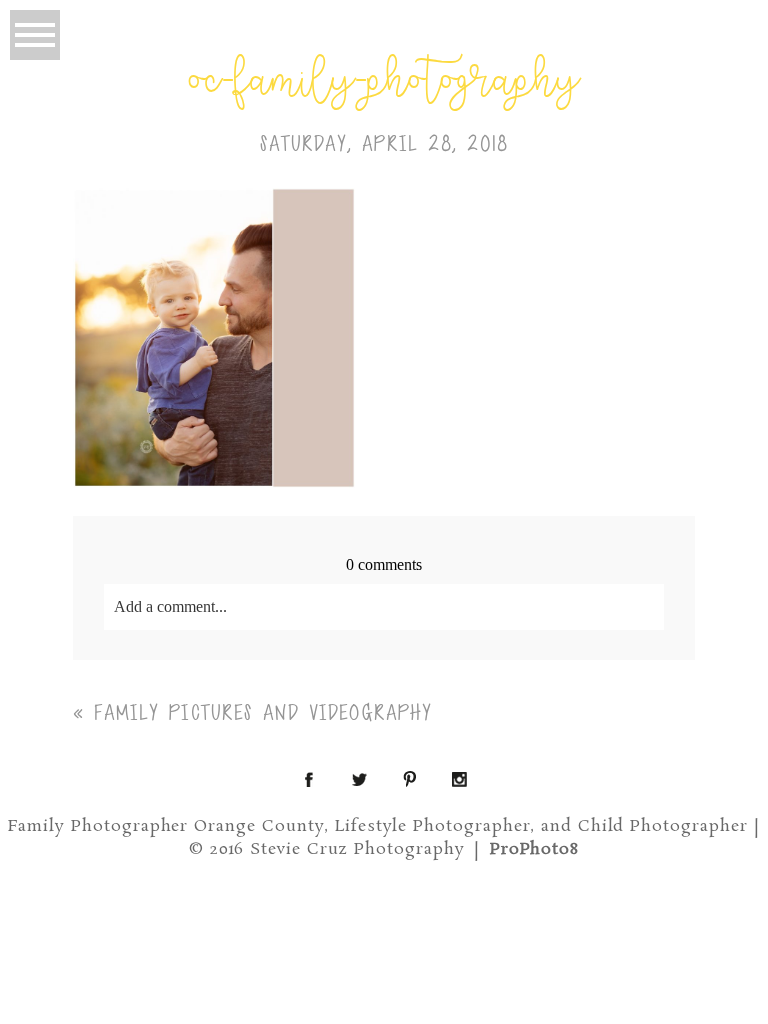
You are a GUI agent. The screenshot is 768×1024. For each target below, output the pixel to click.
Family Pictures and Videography (263, 713)
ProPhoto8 (535, 849)
